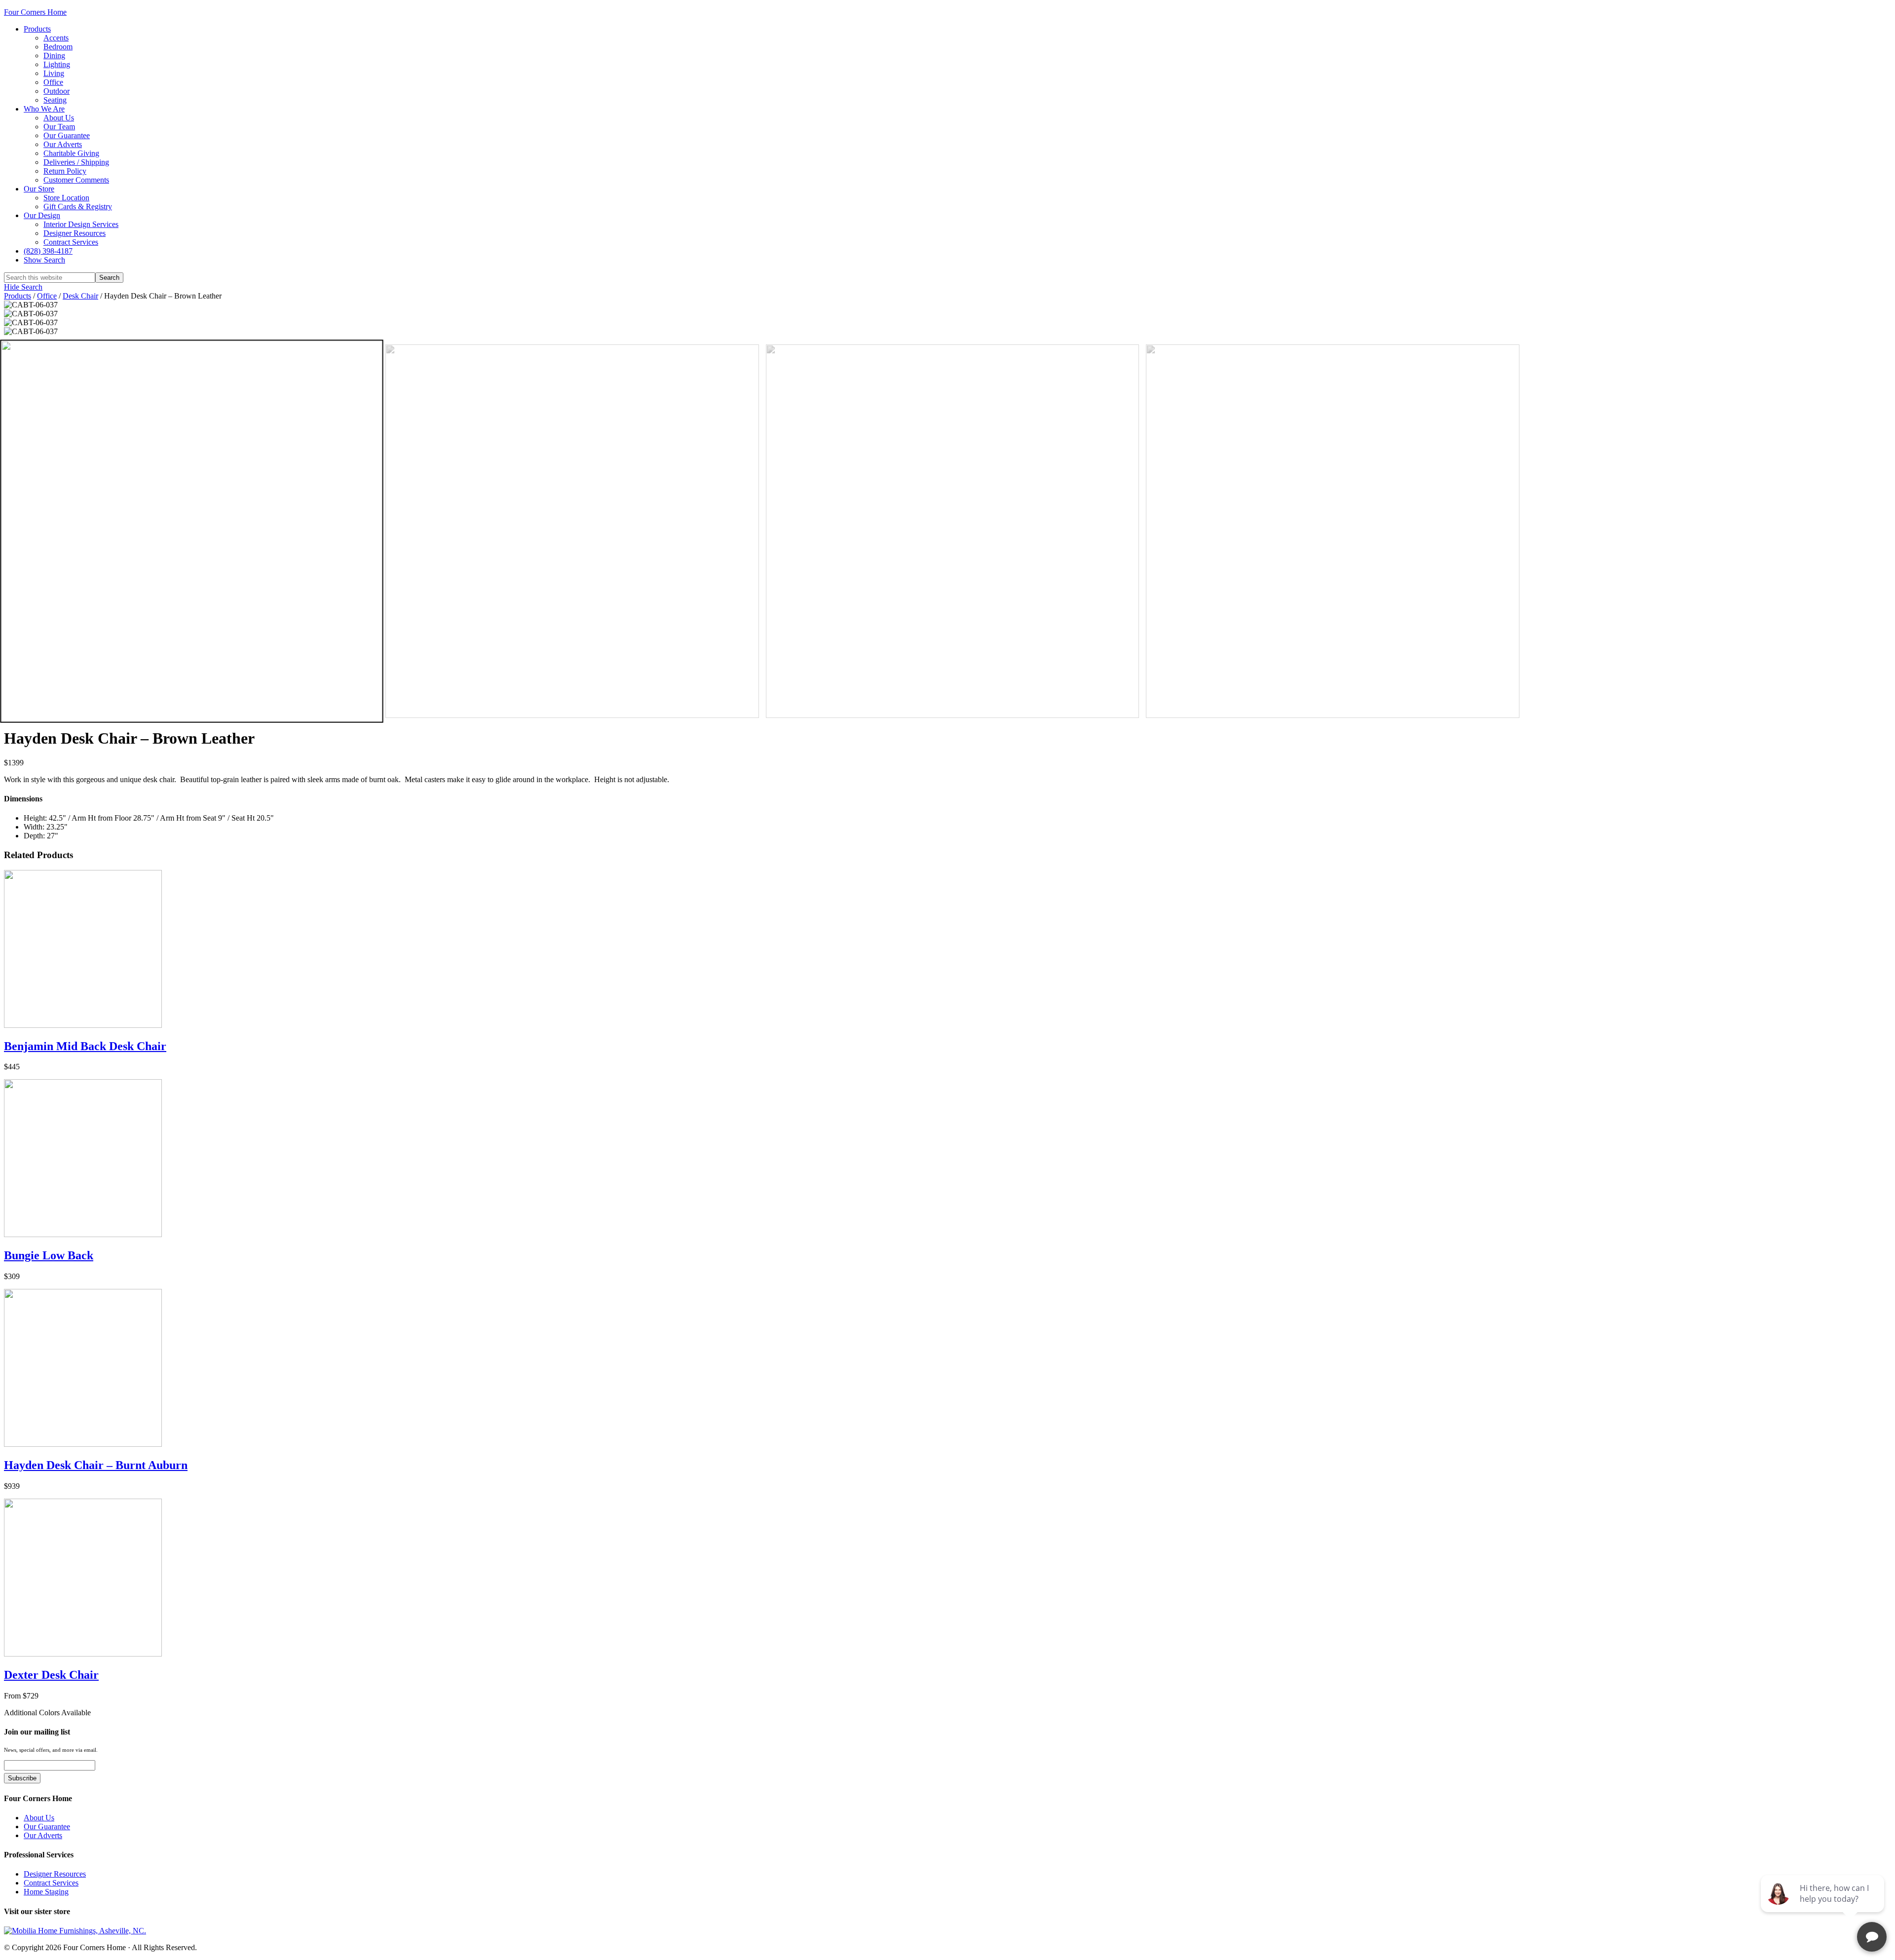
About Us (39, 1818)
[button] (44, 260)
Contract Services (51, 1883)
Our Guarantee (47, 1827)
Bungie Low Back (49, 1255)
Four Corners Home (35, 12)
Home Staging (46, 1892)
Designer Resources (55, 1874)
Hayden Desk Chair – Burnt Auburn (96, 1465)
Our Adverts (43, 1835)
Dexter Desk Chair (51, 1675)
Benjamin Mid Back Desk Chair (85, 1046)
